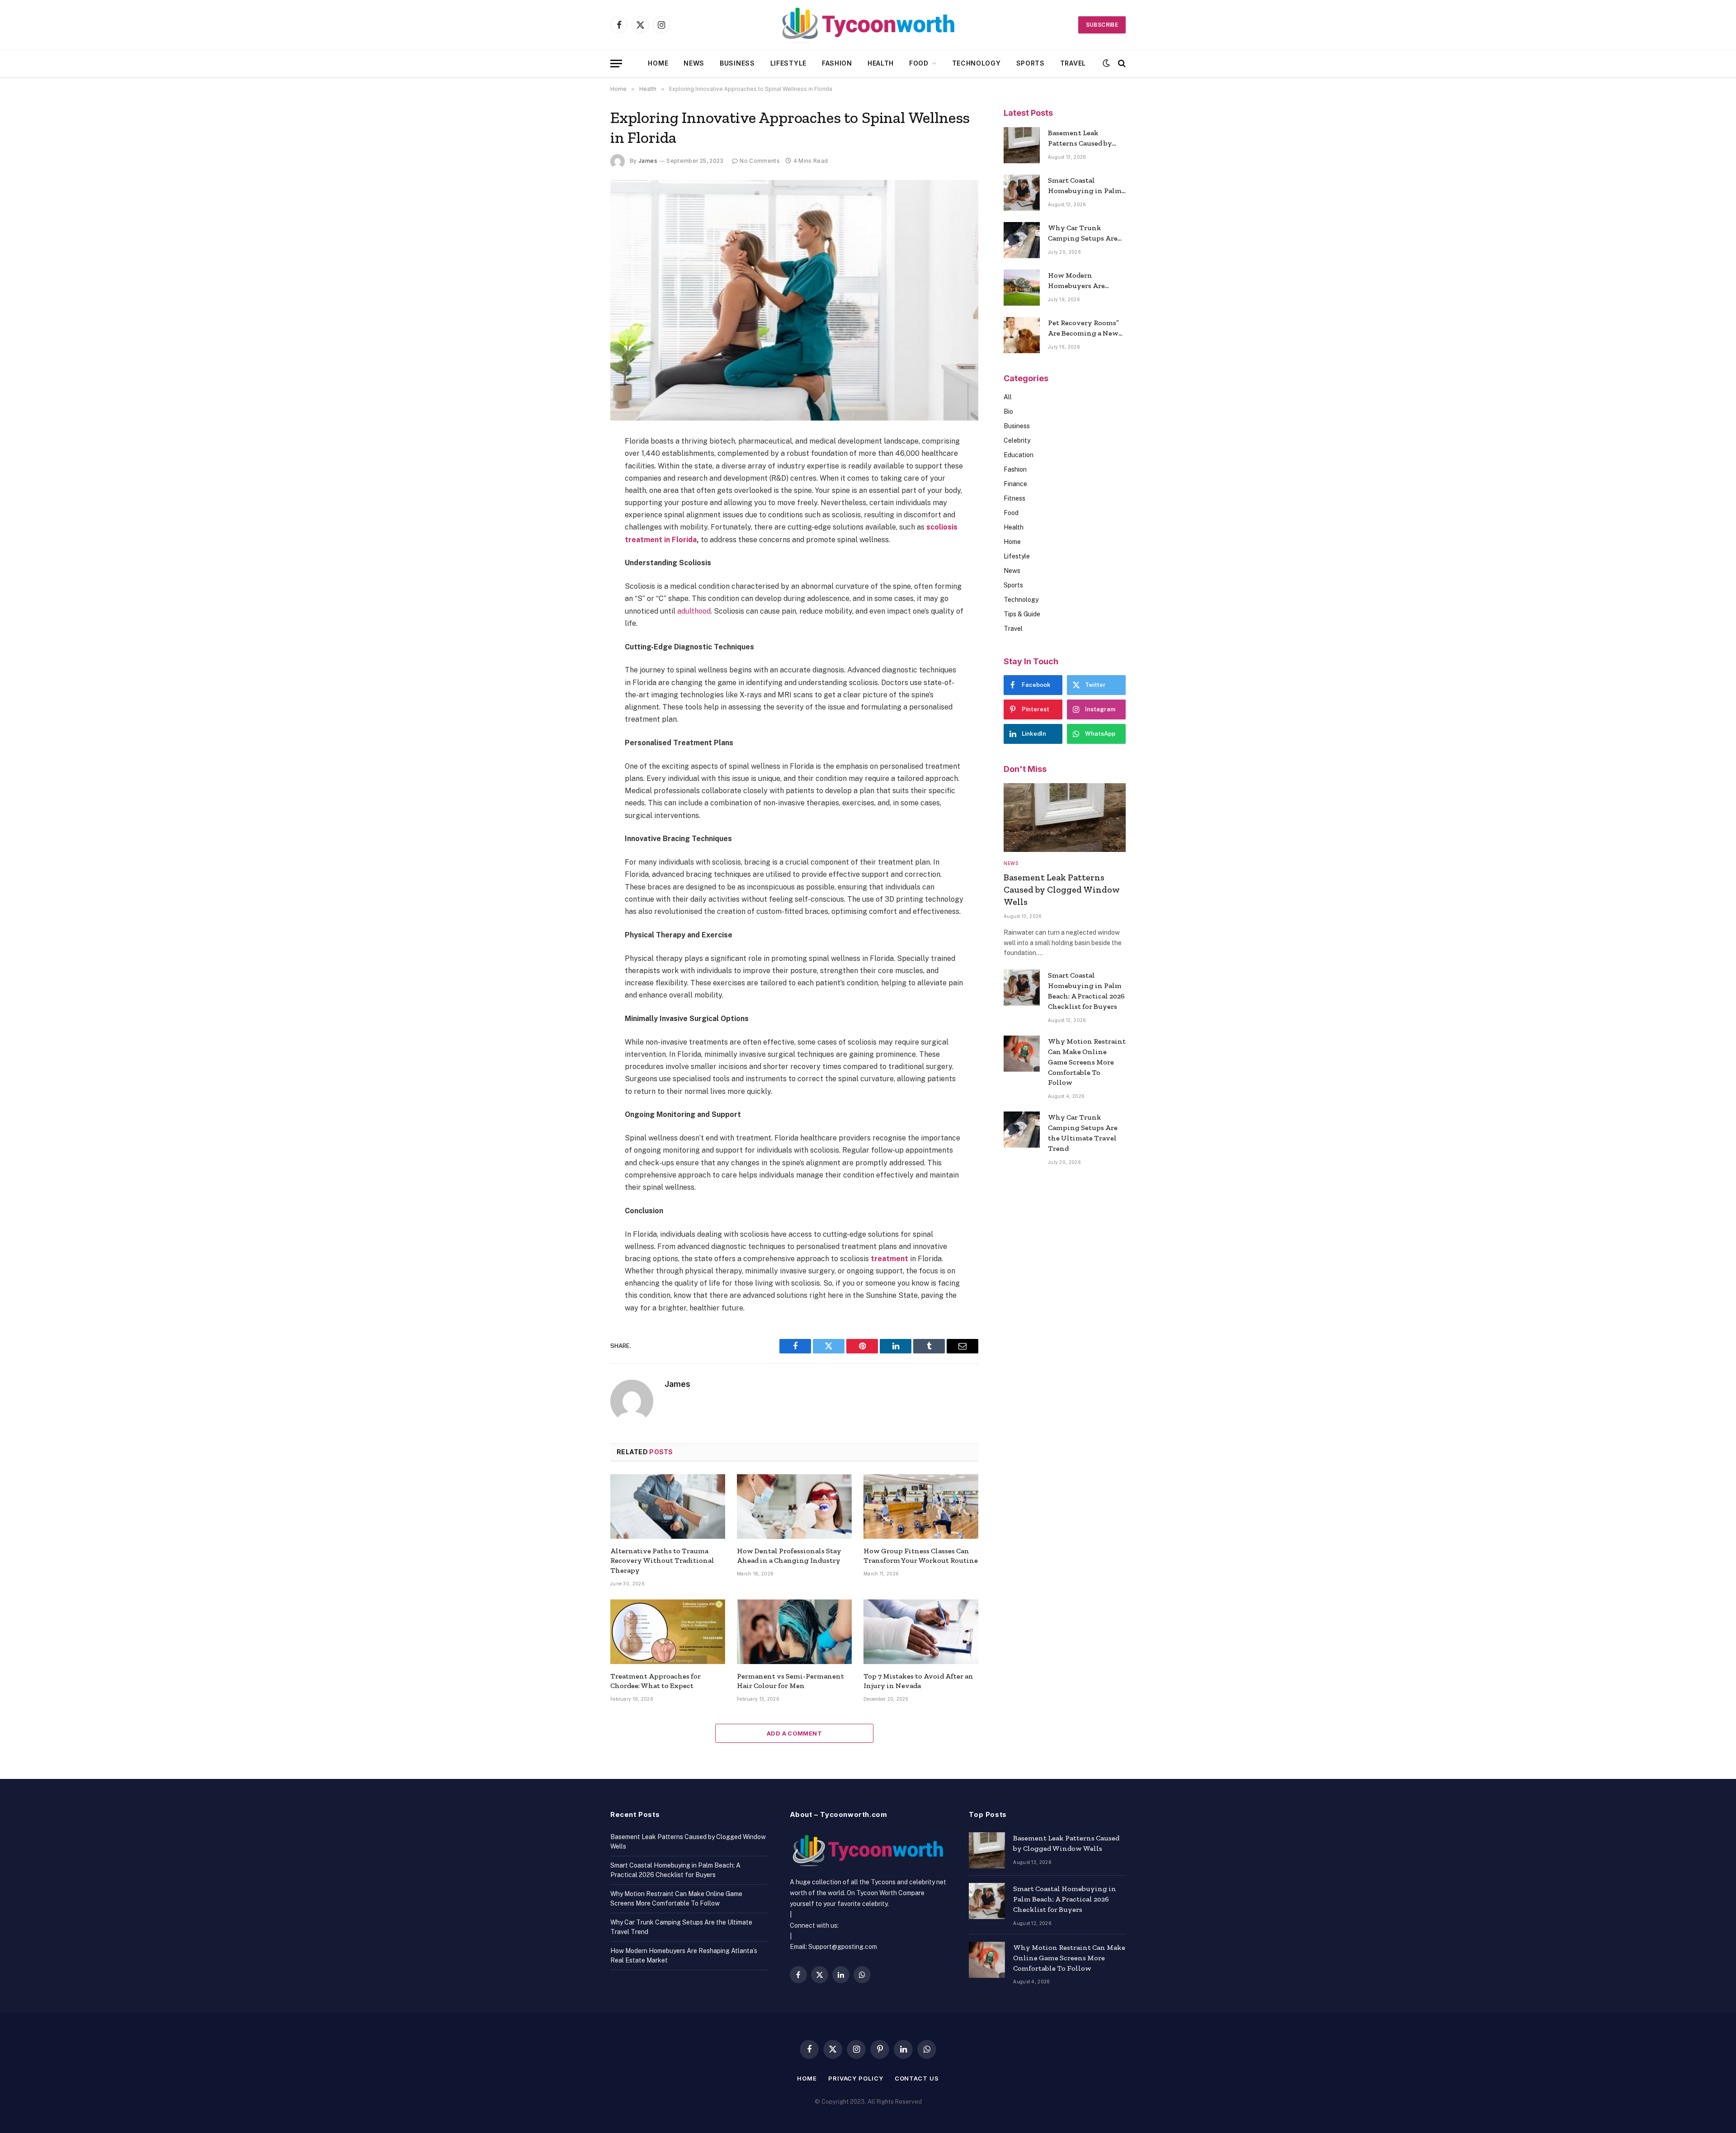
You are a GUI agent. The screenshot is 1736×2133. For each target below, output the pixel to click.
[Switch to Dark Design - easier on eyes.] (1106, 63)
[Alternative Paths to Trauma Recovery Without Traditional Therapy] (668, 1506)
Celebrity (1017, 440)
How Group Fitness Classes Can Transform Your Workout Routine (921, 1556)
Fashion (837, 63)
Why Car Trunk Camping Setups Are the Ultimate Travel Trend (1083, 234)
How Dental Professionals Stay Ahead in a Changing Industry (789, 1556)
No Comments (760, 161)
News (694, 63)
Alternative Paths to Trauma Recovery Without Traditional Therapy (662, 1561)
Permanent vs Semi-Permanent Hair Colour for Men (790, 1681)
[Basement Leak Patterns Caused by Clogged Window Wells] (1022, 145)
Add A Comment (794, 1733)
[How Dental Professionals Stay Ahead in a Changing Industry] (794, 1506)
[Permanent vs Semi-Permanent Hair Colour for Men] (794, 1632)
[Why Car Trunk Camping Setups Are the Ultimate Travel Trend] (1022, 240)
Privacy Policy (856, 2078)
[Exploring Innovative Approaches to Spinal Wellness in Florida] (794, 300)
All (1008, 397)
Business (737, 63)
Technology (976, 63)
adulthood (694, 611)
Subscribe (1102, 25)
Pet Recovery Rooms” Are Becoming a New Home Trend (1083, 329)
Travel (1073, 63)
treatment (889, 1259)
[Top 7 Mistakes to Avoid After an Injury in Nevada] (921, 1632)
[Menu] (616, 64)
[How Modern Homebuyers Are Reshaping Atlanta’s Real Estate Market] (1022, 288)
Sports (1031, 63)
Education (1019, 455)
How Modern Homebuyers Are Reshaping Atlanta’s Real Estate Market (1083, 281)
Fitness (1014, 498)
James (648, 161)
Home (658, 63)
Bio (1008, 411)
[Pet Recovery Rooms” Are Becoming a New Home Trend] (1022, 335)
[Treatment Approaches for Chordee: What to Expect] (668, 1632)
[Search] (1121, 64)
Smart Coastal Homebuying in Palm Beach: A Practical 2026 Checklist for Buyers (1086, 186)
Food (919, 63)
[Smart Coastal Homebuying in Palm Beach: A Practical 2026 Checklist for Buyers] (1022, 193)
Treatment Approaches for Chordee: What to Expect (656, 1681)
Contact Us (917, 2078)
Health (881, 63)
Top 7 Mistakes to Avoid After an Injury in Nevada (918, 1681)
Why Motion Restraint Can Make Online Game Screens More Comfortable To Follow (1087, 1062)
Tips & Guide (1022, 614)
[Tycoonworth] (868, 25)
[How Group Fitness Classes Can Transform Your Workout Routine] (921, 1506)
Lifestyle (788, 63)
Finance (1015, 484)
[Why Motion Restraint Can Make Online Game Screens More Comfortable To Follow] (1022, 1054)
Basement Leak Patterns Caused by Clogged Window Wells (1080, 139)
